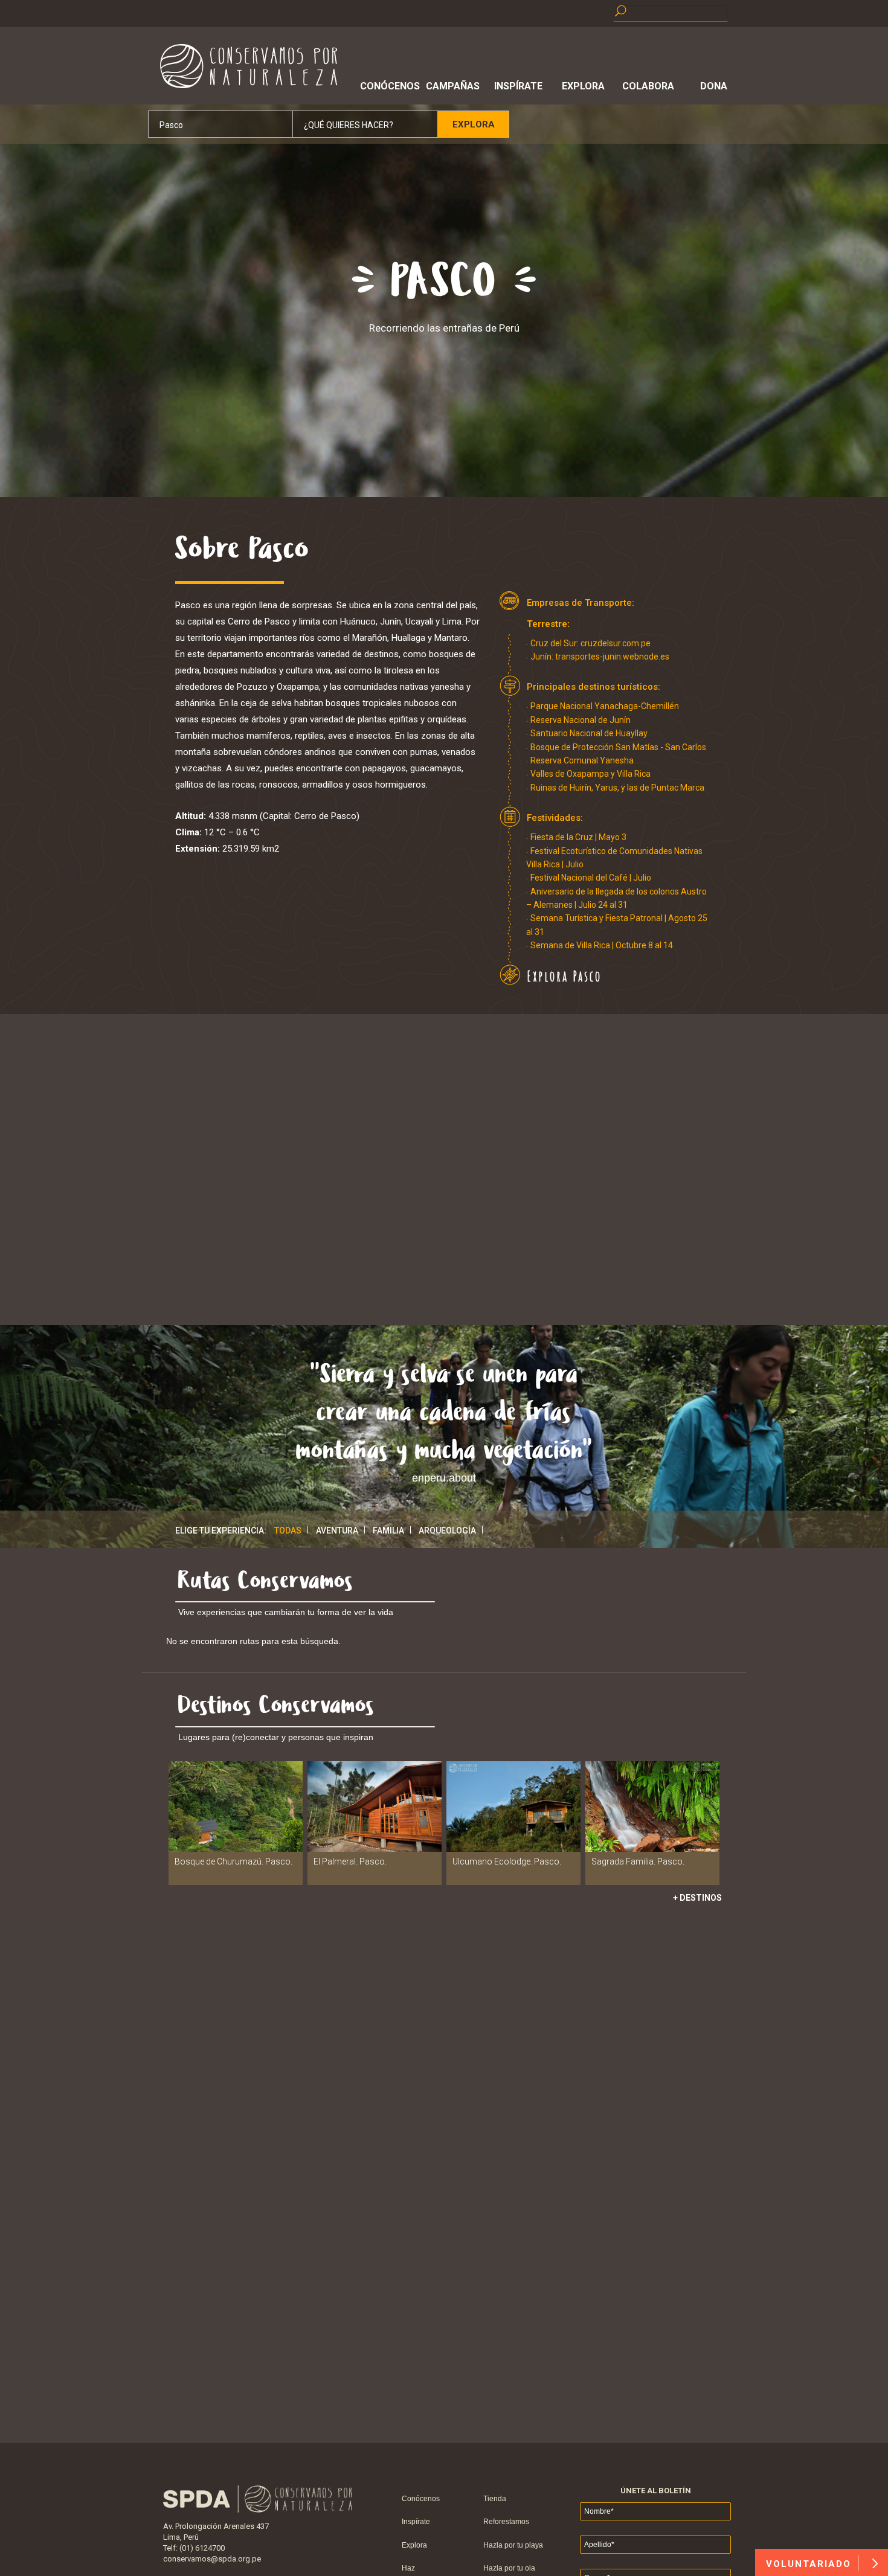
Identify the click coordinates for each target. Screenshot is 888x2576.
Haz (408, 2568)
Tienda (495, 2499)
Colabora (648, 86)
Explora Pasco (564, 976)
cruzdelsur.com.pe (616, 643)
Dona (714, 86)
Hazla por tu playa (513, 2545)
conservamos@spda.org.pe (212, 2559)
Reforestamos (506, 2522)
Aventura (337, 1531)
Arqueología (447, 1531)
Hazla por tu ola (509, 2568)
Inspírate (518, 86)
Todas (288, 1531)
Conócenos (388, 86)
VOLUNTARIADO (810, 2564)
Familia (388, 1531)
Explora (583, 86)
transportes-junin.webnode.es (612, 657)
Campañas (453, 86)
